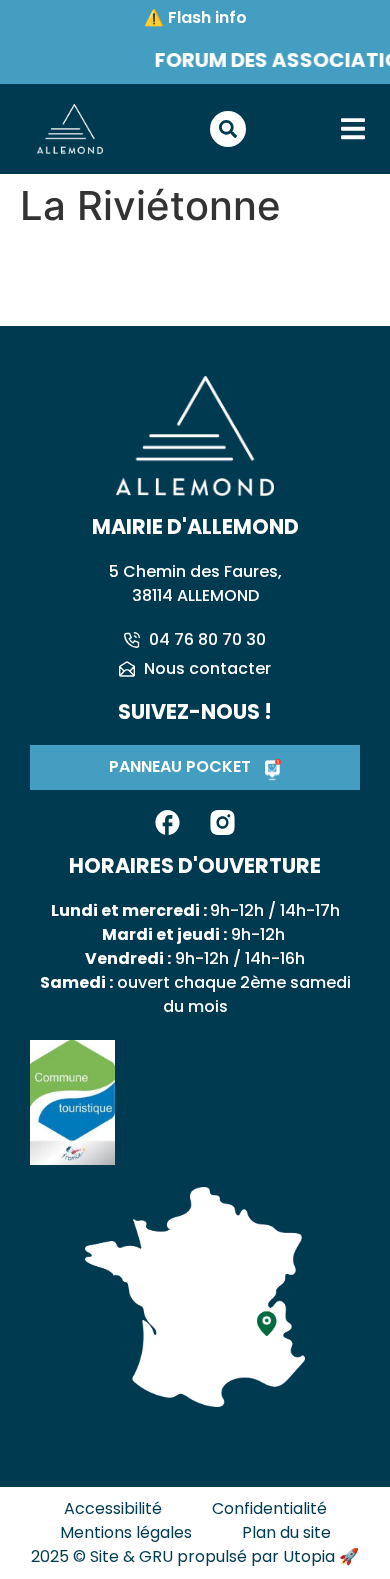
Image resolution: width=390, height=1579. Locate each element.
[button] (352, 129)
